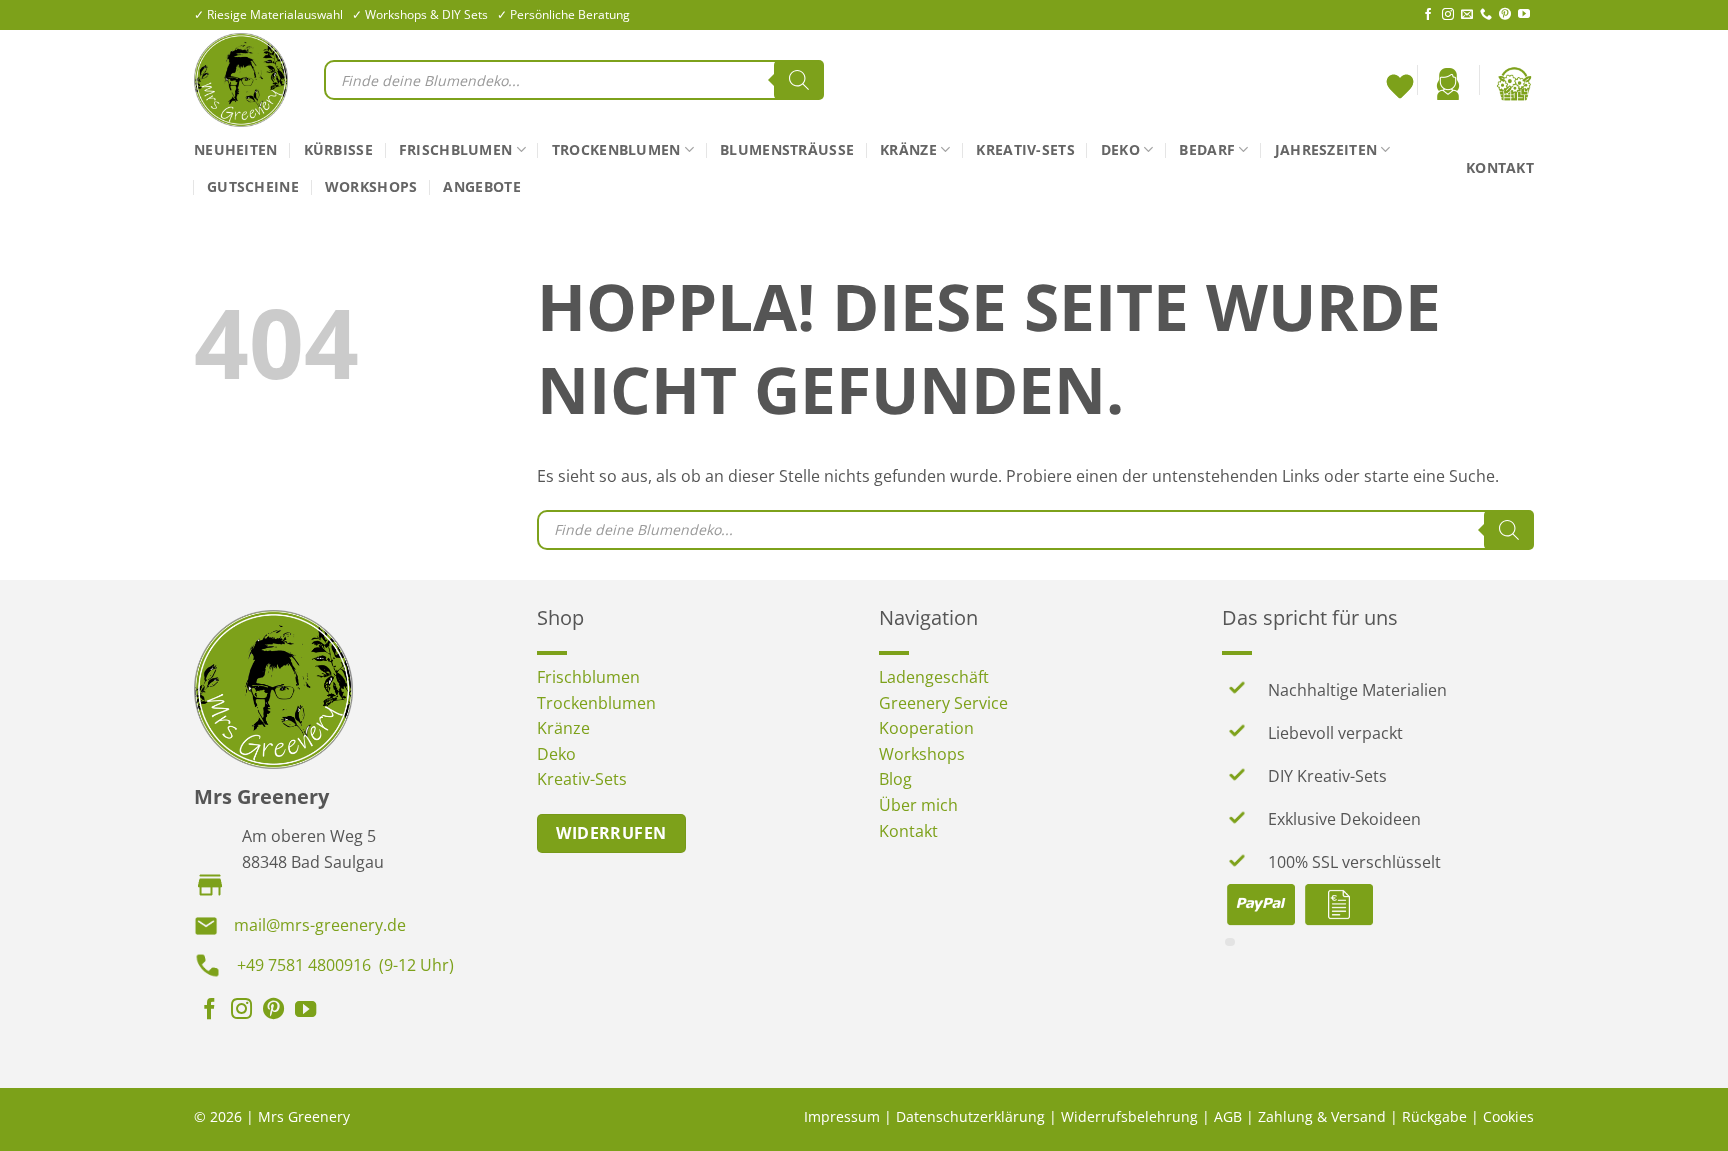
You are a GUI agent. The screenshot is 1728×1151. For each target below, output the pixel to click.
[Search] (799, 80)
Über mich (918, 805)
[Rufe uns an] (1486, 15)
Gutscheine (253, 186)
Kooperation (926, 728)
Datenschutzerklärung (970, 1116)
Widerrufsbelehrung (1129, 1116)
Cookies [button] (1508, 1116)
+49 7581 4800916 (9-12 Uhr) (345, 965)
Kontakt (1500, 167)
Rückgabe (1434, 1116)
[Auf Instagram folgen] (1448, 15)
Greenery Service (943, 703)
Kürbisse (338, 149)
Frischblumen (455, 149)
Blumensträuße (787, 149)
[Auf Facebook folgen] (1428, 15)
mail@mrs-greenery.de (320, 925)
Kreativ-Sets (1025, 149)
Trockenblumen (616, 149)
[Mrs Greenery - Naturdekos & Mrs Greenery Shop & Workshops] (244, 80)
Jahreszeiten (1326, 149)
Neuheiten (236, 149)
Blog (895, 779)
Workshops (371, 186)
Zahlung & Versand (1322, 1116)
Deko (1120, 149)
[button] (1448, 84)
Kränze (908, 149)
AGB (1228, 1116)
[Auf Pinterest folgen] (1505, 15)
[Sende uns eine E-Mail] (1467, 15)
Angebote (481, 186)
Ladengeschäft (934, 677)
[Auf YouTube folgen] (1524, 15)
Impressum (842, 1116)
